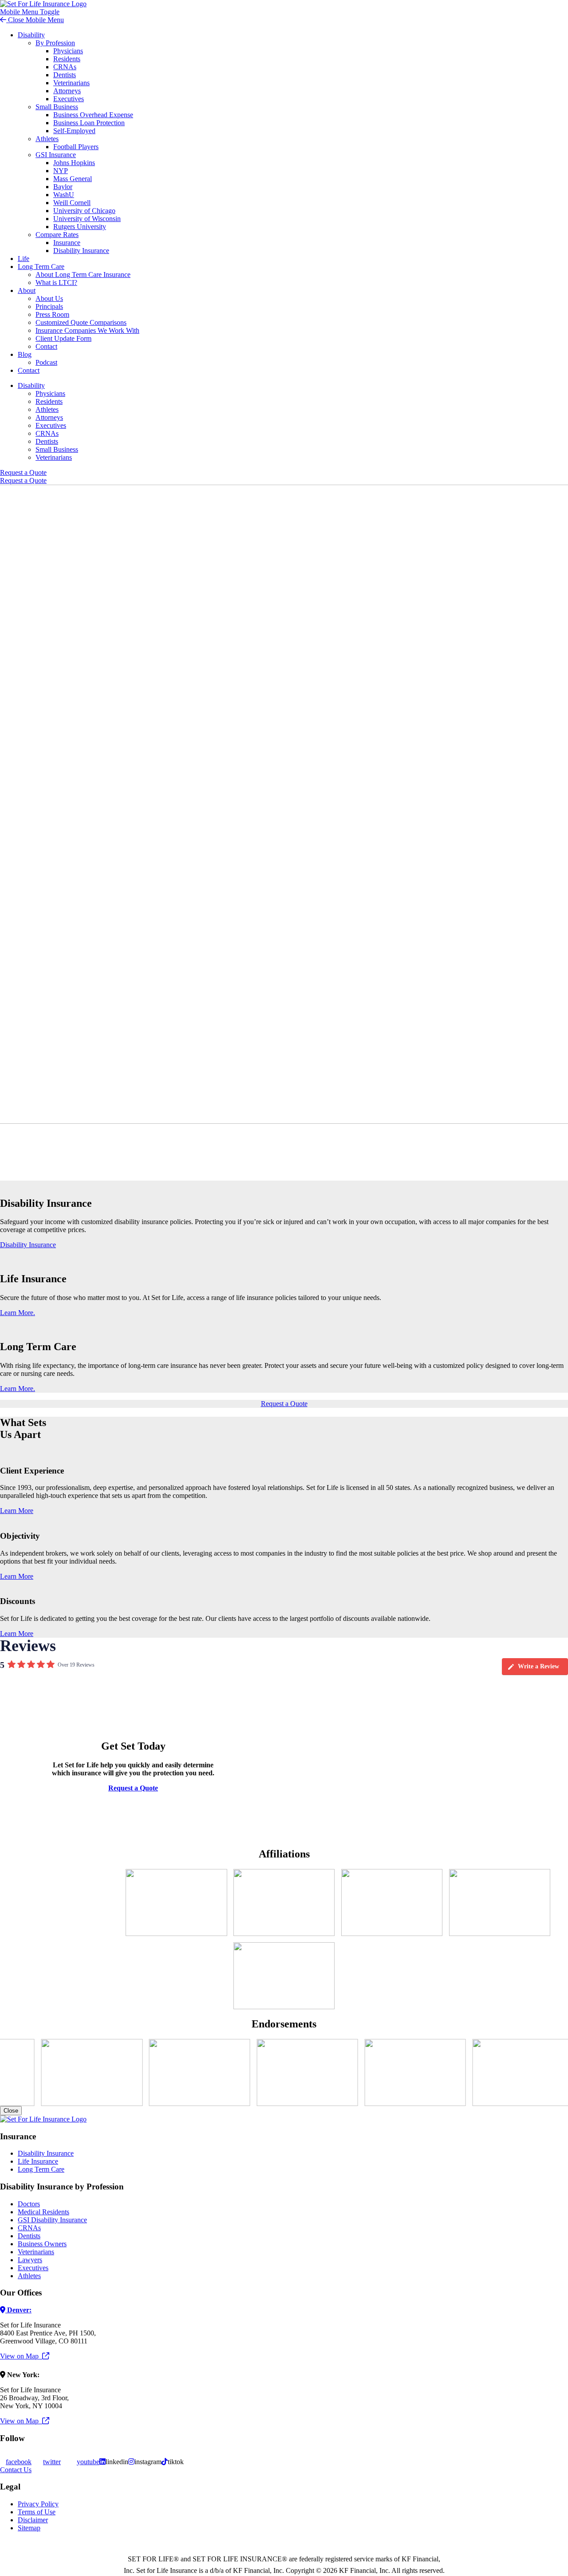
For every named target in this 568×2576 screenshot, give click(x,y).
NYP (61, 171)
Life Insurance (38, 2161)
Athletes (47, 139)
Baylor (63, 187)
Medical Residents (43, 2212)
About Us (49, 298)
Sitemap (29, 2528)
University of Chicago (84, 211)
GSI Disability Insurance (52, 2220)
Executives (69, 99)
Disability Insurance (81, 251)
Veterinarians (71, 83)
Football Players (76, 147)
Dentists (65, 75)
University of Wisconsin (87, 219)
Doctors (29, 2204)
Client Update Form (63, 338)
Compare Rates (57, 235)
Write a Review (538, 1666)
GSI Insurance (56, 155)
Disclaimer (33, 2520)
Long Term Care (41, 267)
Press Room (52, 314)
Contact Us (16, 2470)
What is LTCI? (56, 282)
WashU (64, 195)
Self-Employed (74, 131)
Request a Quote (23, 472)
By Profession (55, 43)
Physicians (68, 51)
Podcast (46, 362)
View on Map (21, 2356)
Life (24, 259)
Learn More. (18, 1313)
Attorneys (67, 91)
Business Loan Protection (89, 123)
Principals (49, 306)
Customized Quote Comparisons (81, 322)
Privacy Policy (38, 2504)
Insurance (67, 243)
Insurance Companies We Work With (87, 330)
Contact (46, 346)
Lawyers (30, 2260)
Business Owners (42, 2244)
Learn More (17, 1511)
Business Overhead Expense (93, 115)
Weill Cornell (72, 203)
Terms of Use (37, 2512)
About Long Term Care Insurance (83, 275)
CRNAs (65, 67)
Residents (67, 59)
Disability (31, 35)
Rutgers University (80, 227)
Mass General (73, 179)
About (27, 290)
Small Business (57, 107)
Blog (25, 354)
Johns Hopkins (74, 163)
